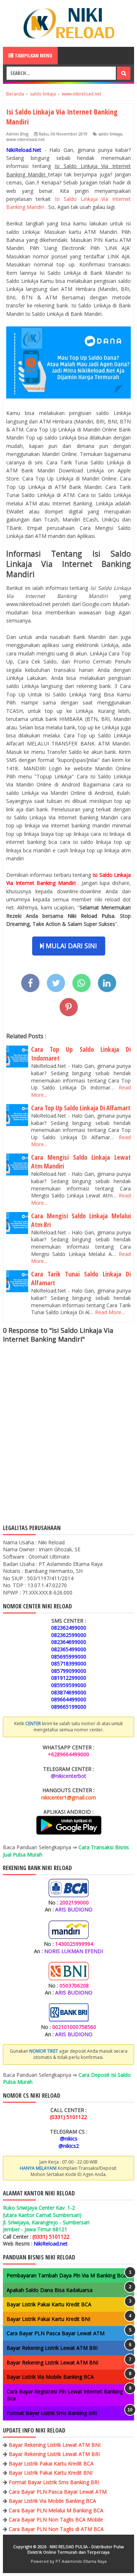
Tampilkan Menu (33, 55)
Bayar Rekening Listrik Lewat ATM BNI (52, 2362)
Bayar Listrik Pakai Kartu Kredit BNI (48, 2319)
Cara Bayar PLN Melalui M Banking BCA (56, 2510)
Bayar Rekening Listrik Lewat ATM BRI (52, 2348)
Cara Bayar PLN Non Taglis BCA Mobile (56, 2519)
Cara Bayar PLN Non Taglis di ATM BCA (56, 2529)
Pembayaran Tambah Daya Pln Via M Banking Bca (66, 2275)
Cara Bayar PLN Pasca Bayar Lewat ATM (56, 2333)
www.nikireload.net (25, 139)
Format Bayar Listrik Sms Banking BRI (52, 2413)
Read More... (110, 1312)
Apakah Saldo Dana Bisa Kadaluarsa (50, 2290)
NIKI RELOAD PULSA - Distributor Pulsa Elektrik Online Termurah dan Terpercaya (76, 2549)
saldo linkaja (110, 134)
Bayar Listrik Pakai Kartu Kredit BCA (49, 2304)
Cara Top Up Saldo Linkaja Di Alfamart (81, 1108)
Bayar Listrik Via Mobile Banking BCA (50, 2377)
